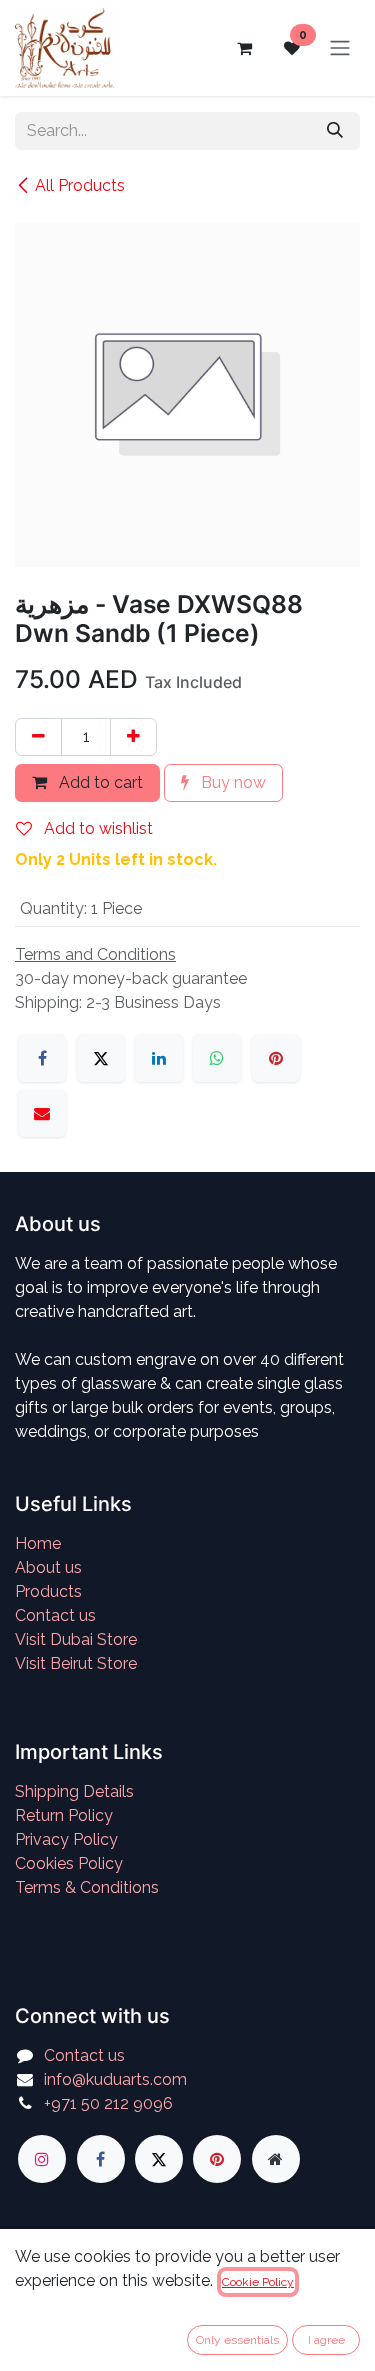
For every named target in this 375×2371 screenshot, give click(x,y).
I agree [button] (326, 2340)
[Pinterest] (276, 1058)
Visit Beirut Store (76, 1663)
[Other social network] (276, 2159)
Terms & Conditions (87, 1887)
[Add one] (133, 737)
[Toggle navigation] (340, 48)
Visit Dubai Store (76, 1639)
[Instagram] (42, 2159)
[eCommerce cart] (244, 48)
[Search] (335, 131)
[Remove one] (38, 737)
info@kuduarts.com (115, 2079)
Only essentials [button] (237, 2340)
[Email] (42, 1113)
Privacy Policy (66, 1839)
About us (48, 1567)
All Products (80, 185)
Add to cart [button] (99, 782)
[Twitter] (159, 2159)
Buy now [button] (231, 782)
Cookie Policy (258, 2282)
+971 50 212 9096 (108, 2103)
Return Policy (64, 1815)
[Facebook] (42, 1058)
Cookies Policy (69, 1863)
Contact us (55, 1615)
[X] (101, 1058)
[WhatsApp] (217, 1058)
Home (38, 1543)
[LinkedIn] (159, 1058)
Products (48, 1591)
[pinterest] (217, 2159)
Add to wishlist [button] (96, 828)
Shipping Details (74, 1791)
